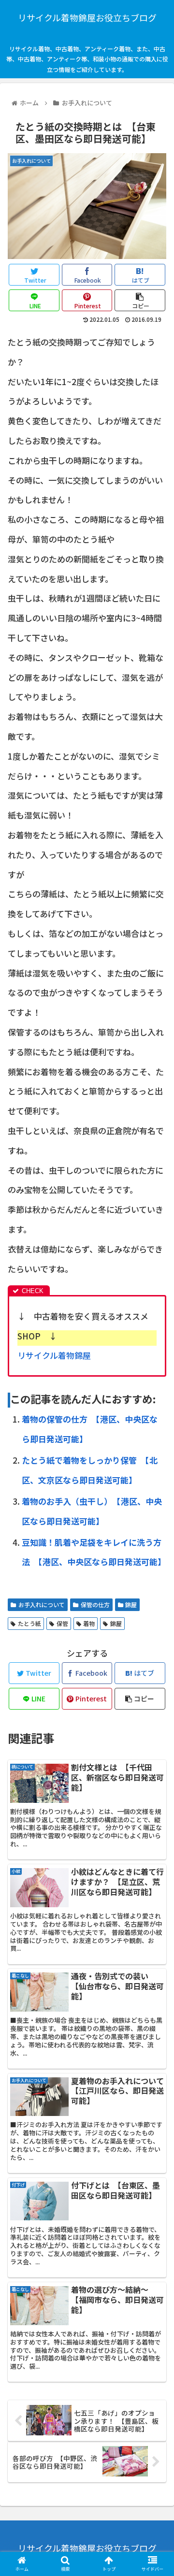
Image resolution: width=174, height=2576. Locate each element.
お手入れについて (42, 1605)
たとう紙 (29, 1623)
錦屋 (131, 1605)
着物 (89, 1623)
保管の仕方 (95, 1605)
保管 (62, 1623)
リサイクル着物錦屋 (54, 1355)
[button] (155, 1507)
